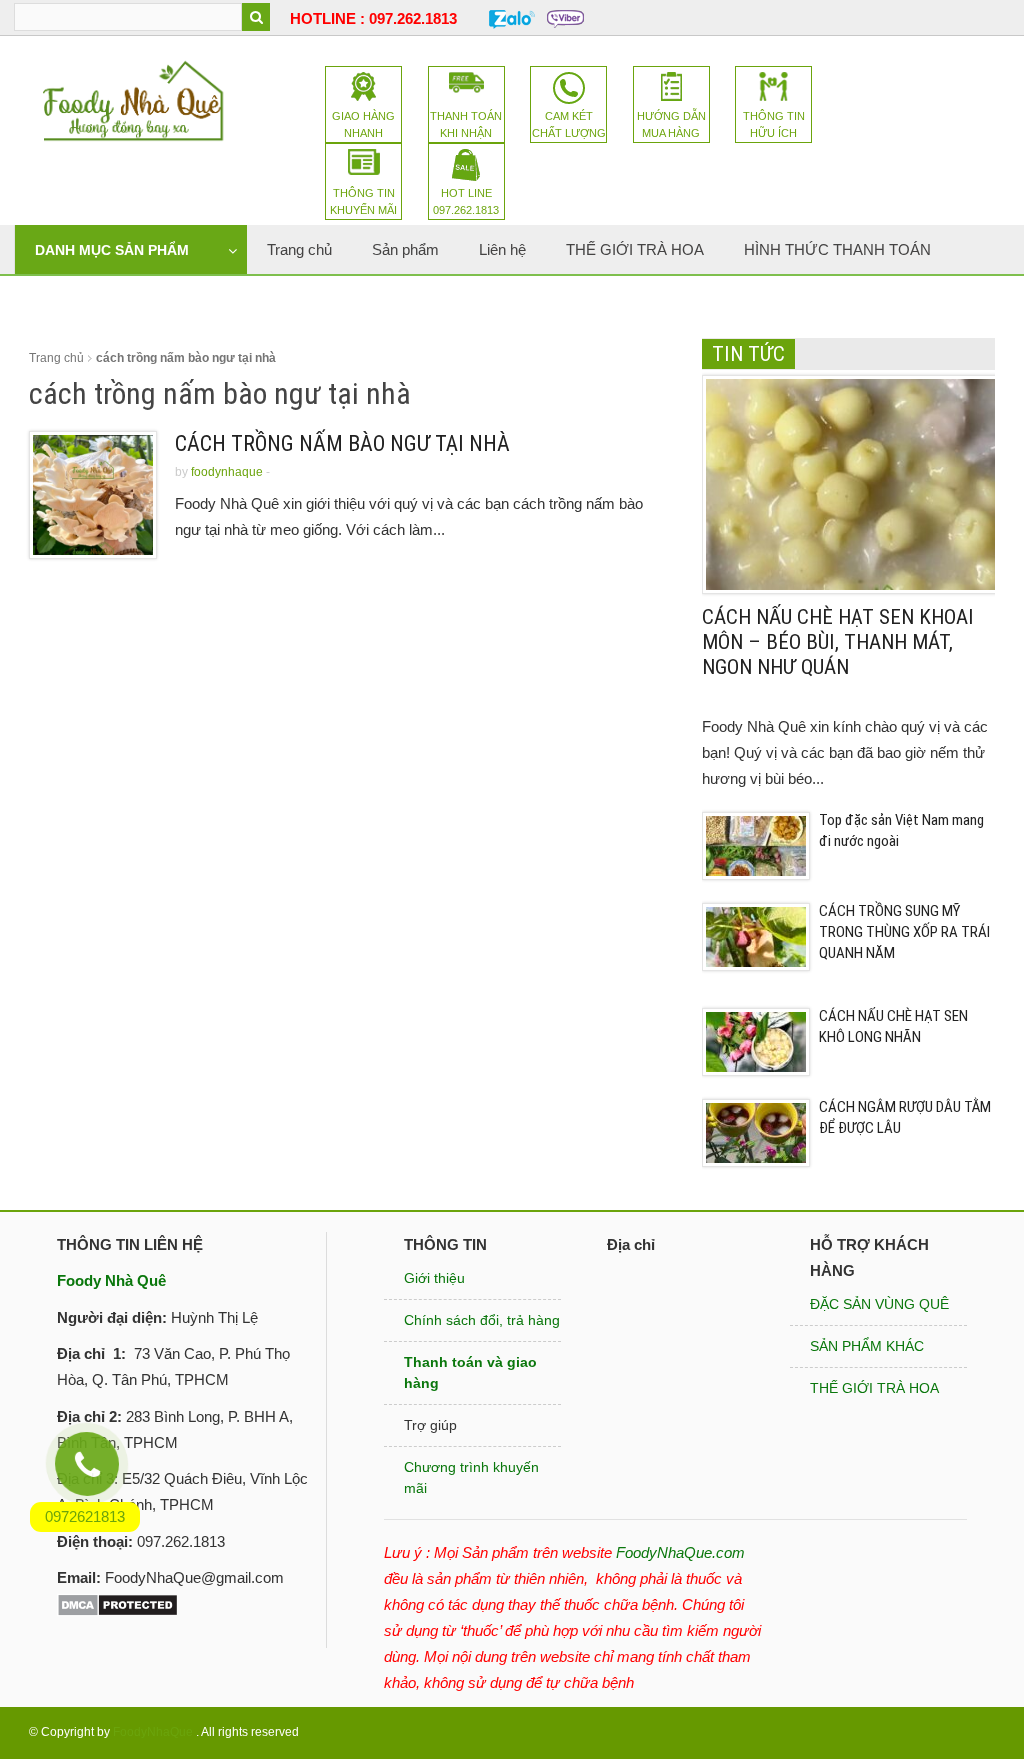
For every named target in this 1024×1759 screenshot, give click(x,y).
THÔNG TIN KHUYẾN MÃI (363, 201)
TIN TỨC (748, 354)
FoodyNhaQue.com (680, 1552)
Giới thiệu (434, 1278)
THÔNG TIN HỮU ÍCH (774, 124)
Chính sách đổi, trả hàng (482, 1320)
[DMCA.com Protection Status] (117, 1603)
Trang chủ (56, 358)
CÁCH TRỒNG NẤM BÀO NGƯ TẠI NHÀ (342, 443)
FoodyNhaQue (153, 1732)
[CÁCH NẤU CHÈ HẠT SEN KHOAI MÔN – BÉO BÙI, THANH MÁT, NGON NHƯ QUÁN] (852, 482)
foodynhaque (227, 472)
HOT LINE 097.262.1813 (466, 201)
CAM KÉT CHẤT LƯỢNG (569, 124)
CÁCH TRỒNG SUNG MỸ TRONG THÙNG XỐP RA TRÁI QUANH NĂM (904, 932)
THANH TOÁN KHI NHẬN (466, 124)
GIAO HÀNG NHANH (363, 124)
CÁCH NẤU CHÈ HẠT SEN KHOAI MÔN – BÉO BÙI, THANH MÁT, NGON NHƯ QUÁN (838, 642)
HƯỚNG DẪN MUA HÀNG (671, 124)
